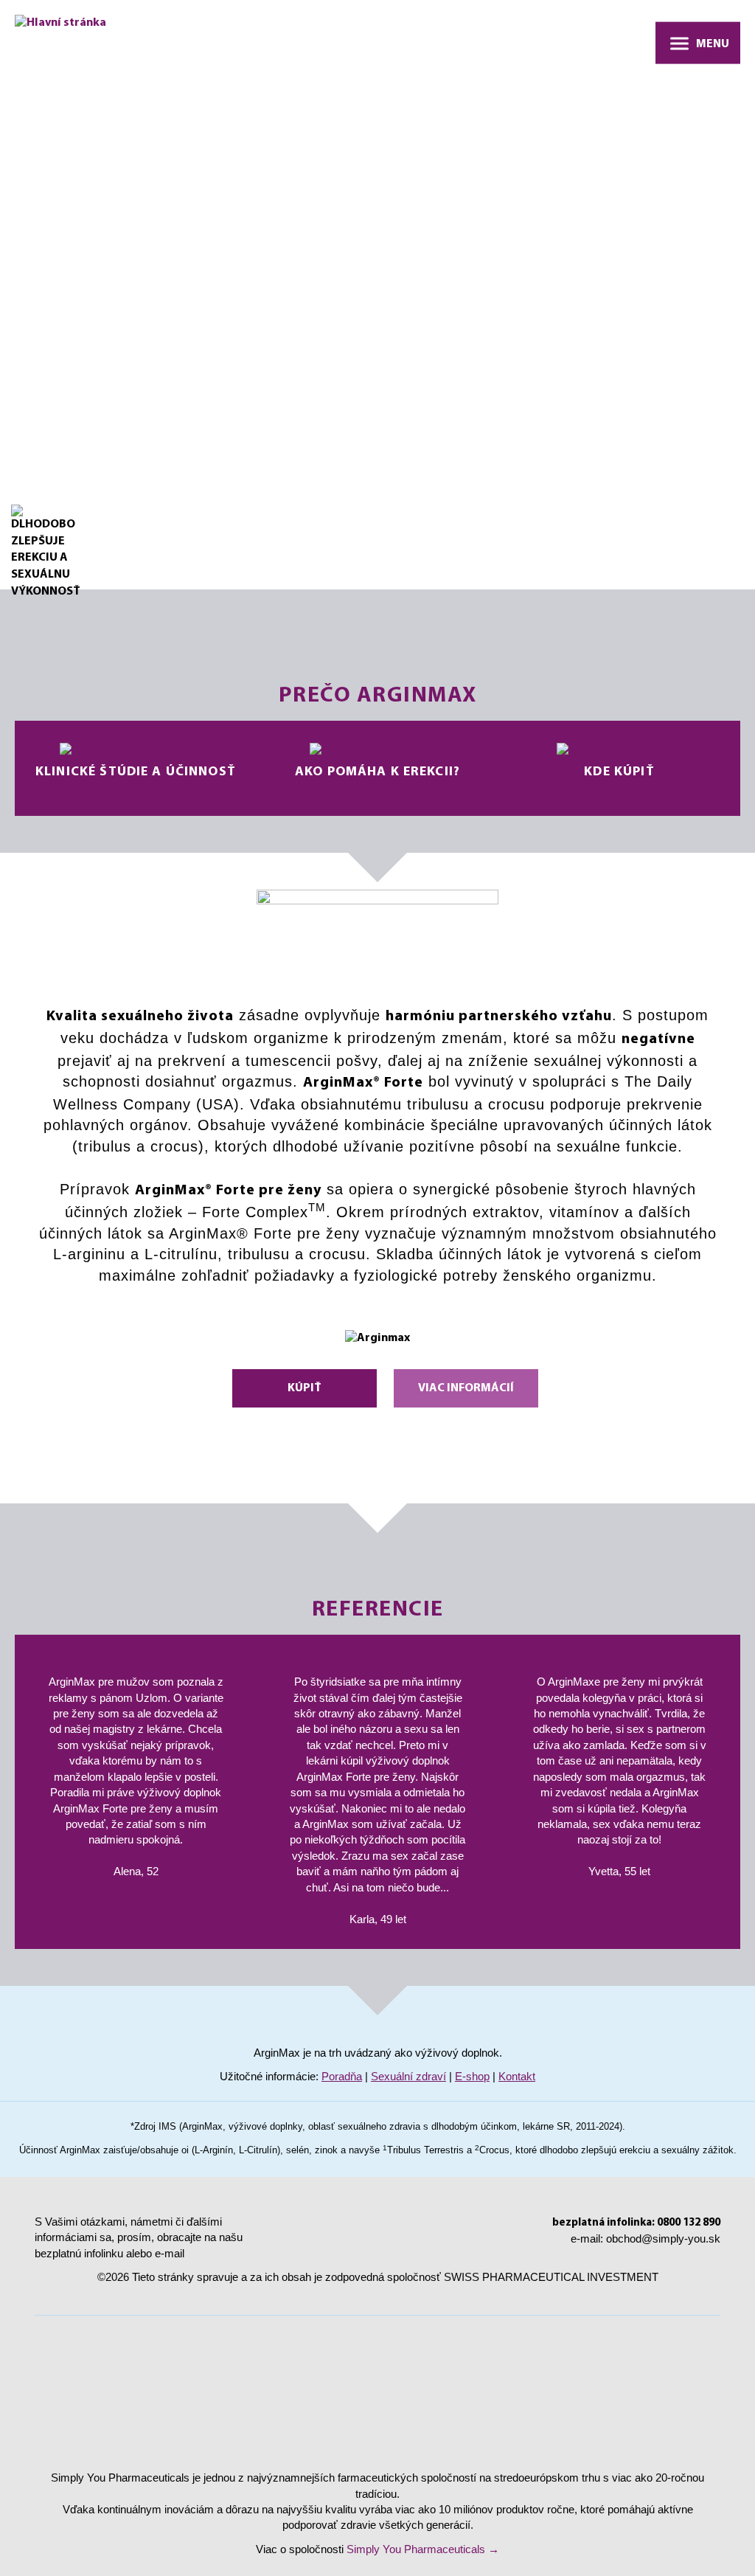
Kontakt (517, 2076)
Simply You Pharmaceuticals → (423, 2549)
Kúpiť (305, 1388)
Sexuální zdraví (408, 2076)
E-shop (472, 2076)
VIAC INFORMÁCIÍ (466, 1388)
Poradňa (342, 2076)
